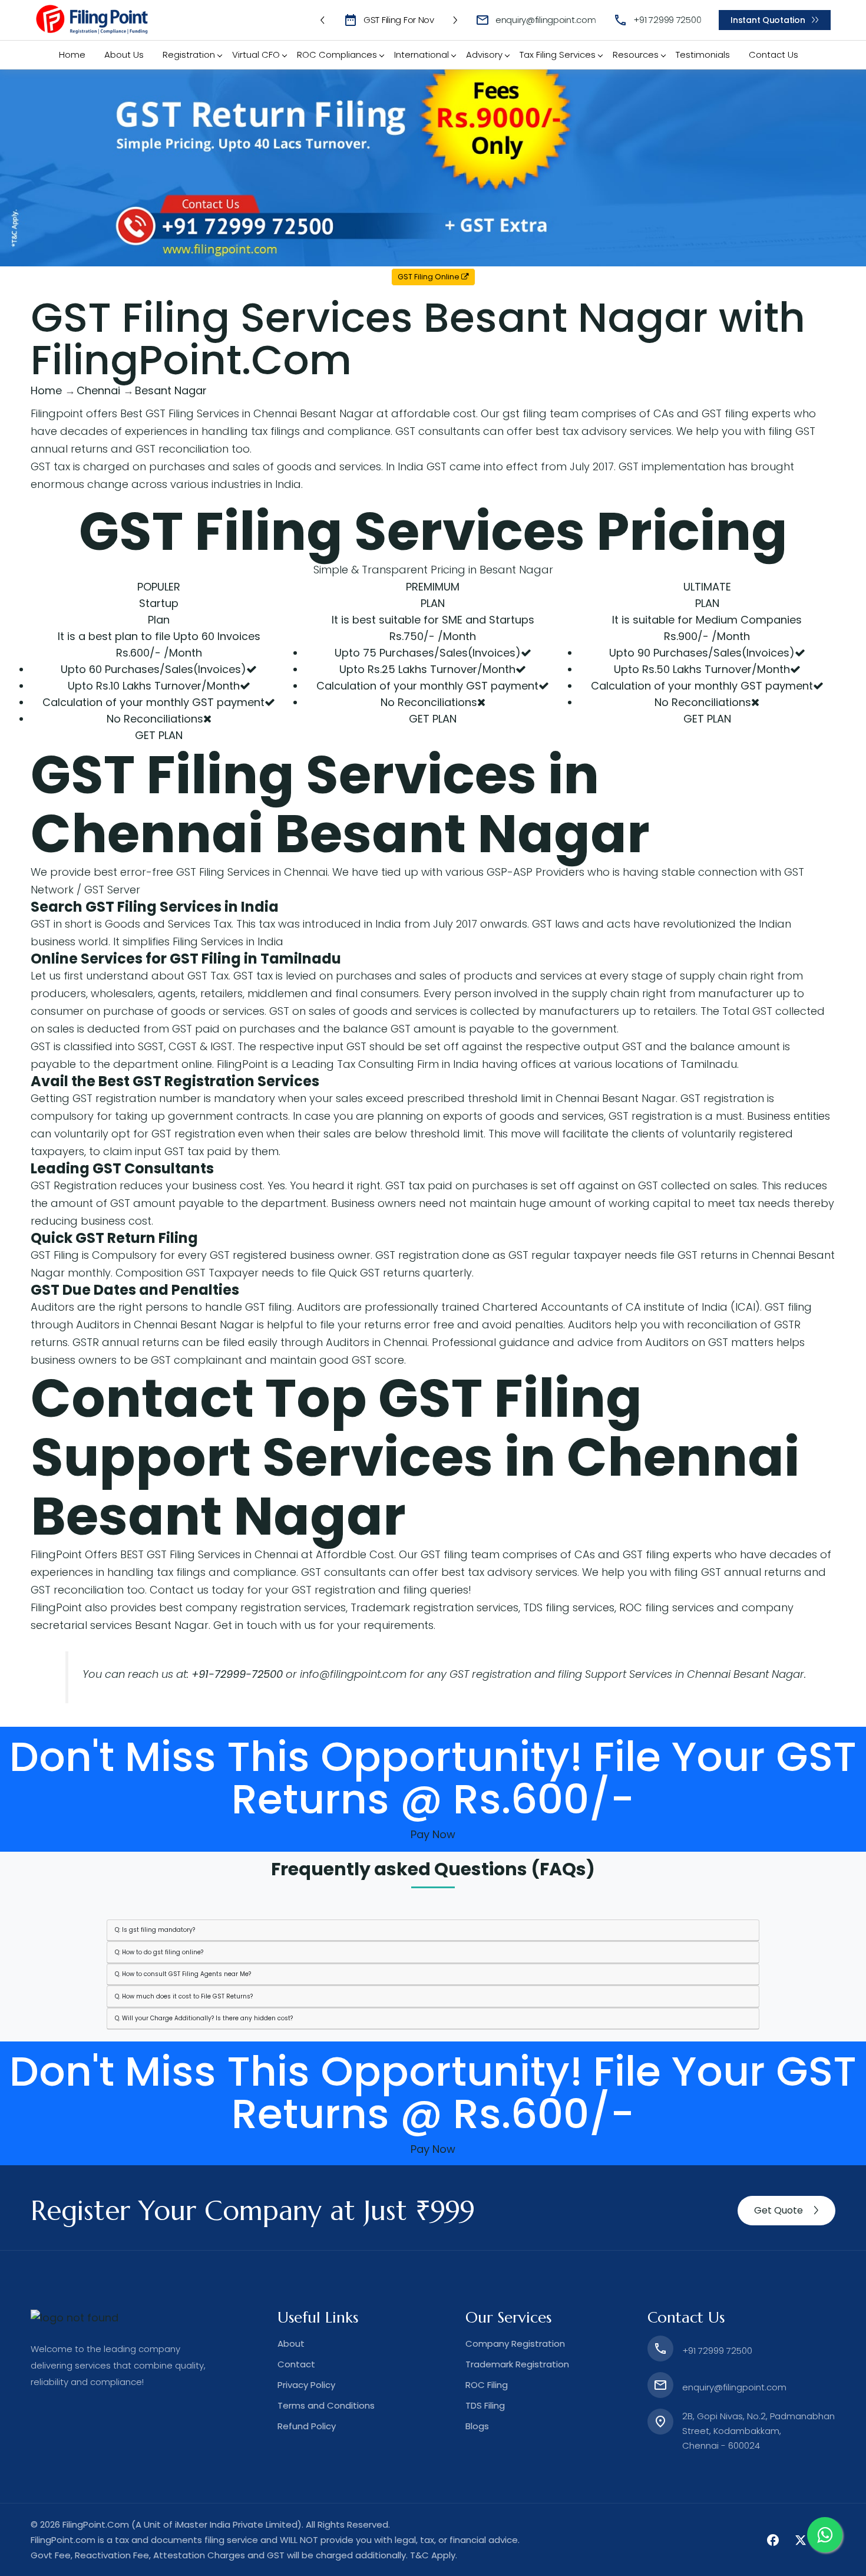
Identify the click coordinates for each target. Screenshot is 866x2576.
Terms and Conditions (326, 2405)
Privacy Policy (306, 2385)
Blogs (477, 2426)
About (291, 2344)
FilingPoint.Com (96, 2524)
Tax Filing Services (558, 55)
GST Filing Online (429, 277)
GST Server (112, 890)
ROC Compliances (337, 55)
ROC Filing (487, 2385)
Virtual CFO (256, 55)
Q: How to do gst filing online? (159, 1952)
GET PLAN (159, 735)
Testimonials (703, 55)
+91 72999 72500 (667, 20)
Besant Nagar (462, 834)
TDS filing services (569, 1607)
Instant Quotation (768, 20)
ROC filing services (667, 1607)
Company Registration (515, 2344)
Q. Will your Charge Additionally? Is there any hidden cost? (204, 2018)
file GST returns (699, 1255)
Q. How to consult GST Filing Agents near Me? (183, 1974)
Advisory (484, 55)
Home (72, 55)
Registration (189, 55)
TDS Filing (485, 2405)
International (422, 55)
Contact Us (774, 55)
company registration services (266, 1607)
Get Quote (779, 2210)
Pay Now (433, 1834)
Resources (636, 55)
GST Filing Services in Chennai (252, 872)
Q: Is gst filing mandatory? (155, 1930)
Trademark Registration (517, 2364)
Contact (296, 2364)
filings (285, 431)
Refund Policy (307, 2426)
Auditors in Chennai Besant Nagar (165, 1325)
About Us (124, 55)
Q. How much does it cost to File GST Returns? (184, 1996)
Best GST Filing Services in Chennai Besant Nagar (247, 413)
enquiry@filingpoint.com (546, 20)
